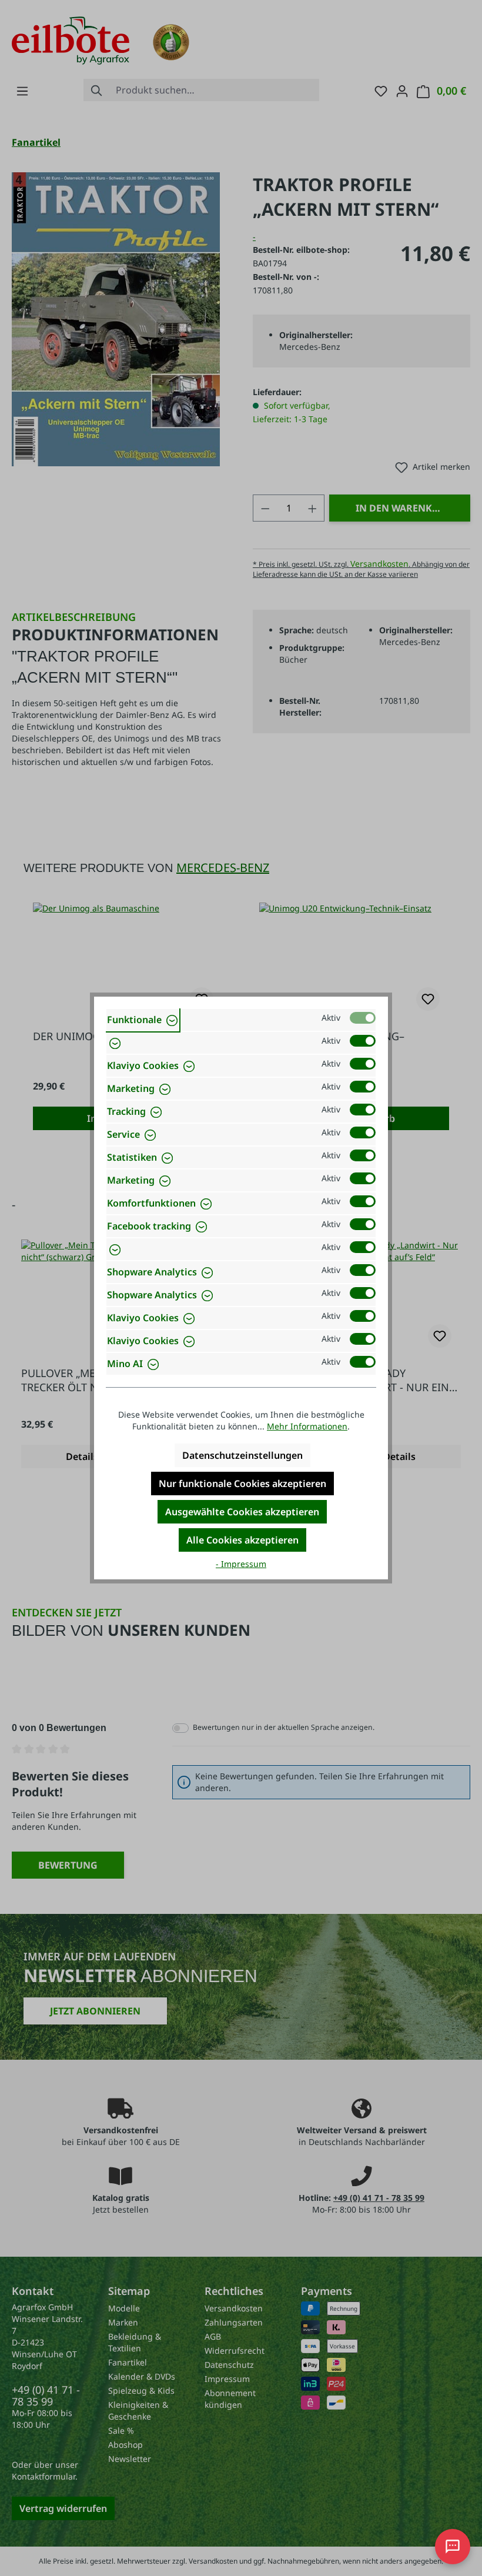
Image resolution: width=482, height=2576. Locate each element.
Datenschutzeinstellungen (242, 1455)
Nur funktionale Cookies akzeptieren (242, 1484)
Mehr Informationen (307, 1426)
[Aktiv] (363, 1018)
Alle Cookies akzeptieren (242, 1540)
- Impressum (241, 1564)
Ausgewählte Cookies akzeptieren (242, 1512)
